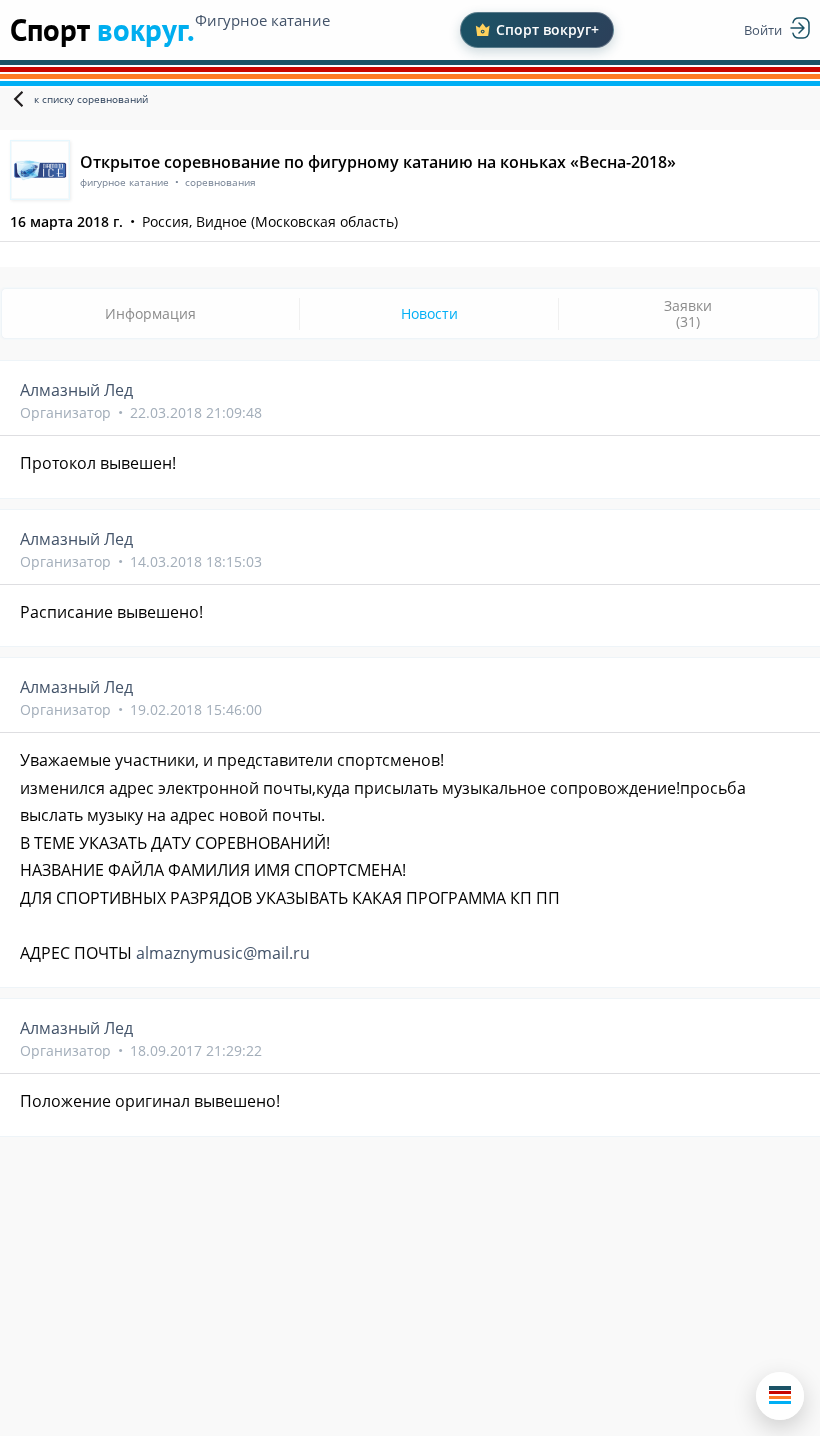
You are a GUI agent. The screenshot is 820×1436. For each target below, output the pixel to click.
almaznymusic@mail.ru (223, 953)
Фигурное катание (262, 20)
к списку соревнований (91, 99)
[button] (780, 1396)
